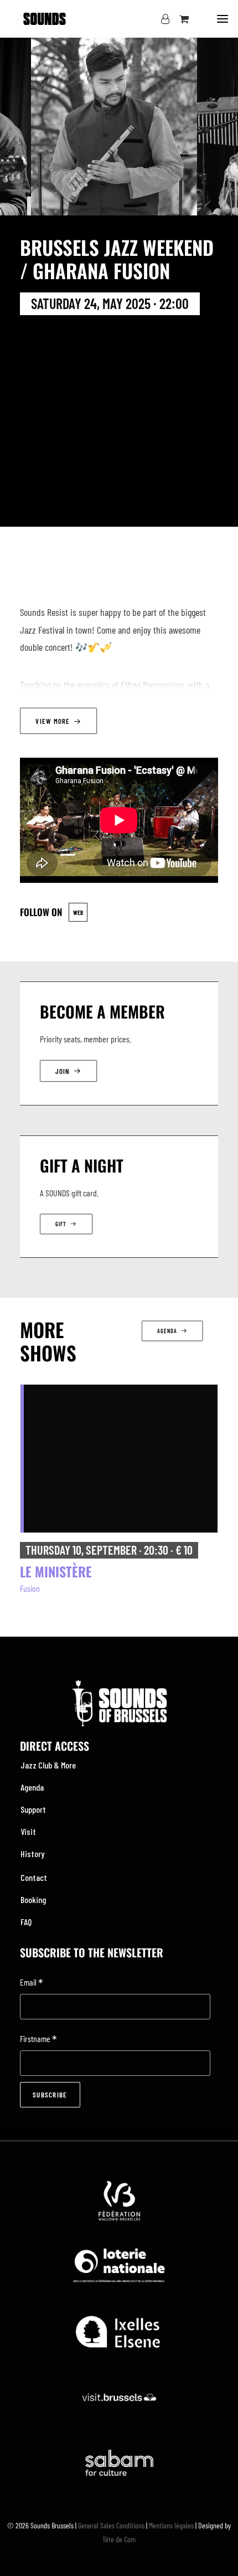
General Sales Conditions (111, 2525)
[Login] (160, 19)
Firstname (38, 2040)
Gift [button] (61, 1224)
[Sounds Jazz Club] (45, 19)
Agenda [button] (167, 1331)
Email (32, 1983)
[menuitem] (119, 1765)
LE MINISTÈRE (56, 1571)
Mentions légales (171, 2525)
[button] (223, 19)
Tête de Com (119, 2539)
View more (53, 721)
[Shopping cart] (179, 19)
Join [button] (63, 1071)
